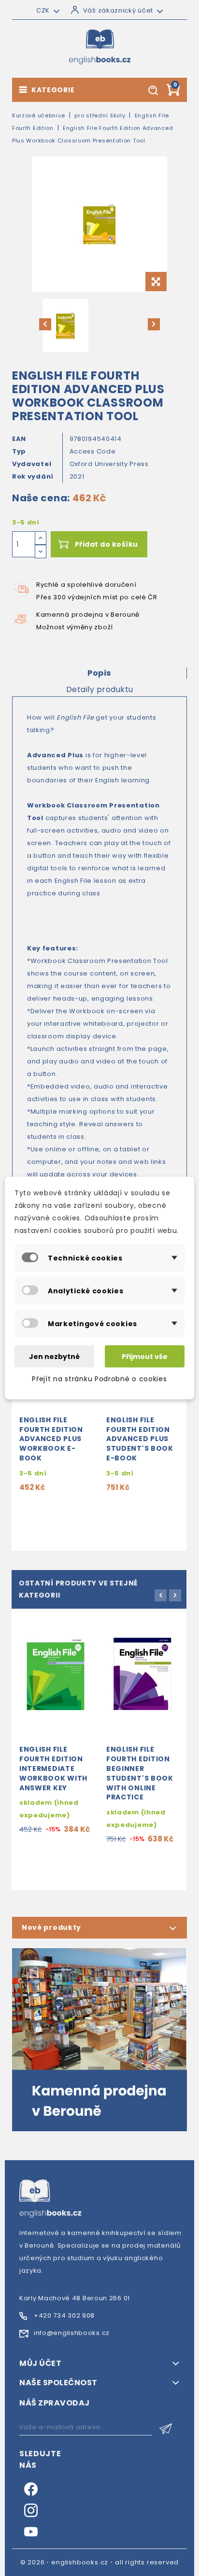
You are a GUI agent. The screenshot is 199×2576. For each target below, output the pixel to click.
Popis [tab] (99, 673)
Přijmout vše (145, 1357)
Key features (51, 948)
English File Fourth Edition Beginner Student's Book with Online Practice (140, 1773)
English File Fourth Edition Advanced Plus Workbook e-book (51, 1439)
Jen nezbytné (54, 1357)
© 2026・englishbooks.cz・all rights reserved (100, 2562)
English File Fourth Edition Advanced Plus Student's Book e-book (140, 1439)
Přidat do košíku (107, 544)
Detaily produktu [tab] (100, 689)
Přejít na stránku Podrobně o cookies (99, 1379)
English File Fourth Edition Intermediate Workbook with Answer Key (53, 1768)
